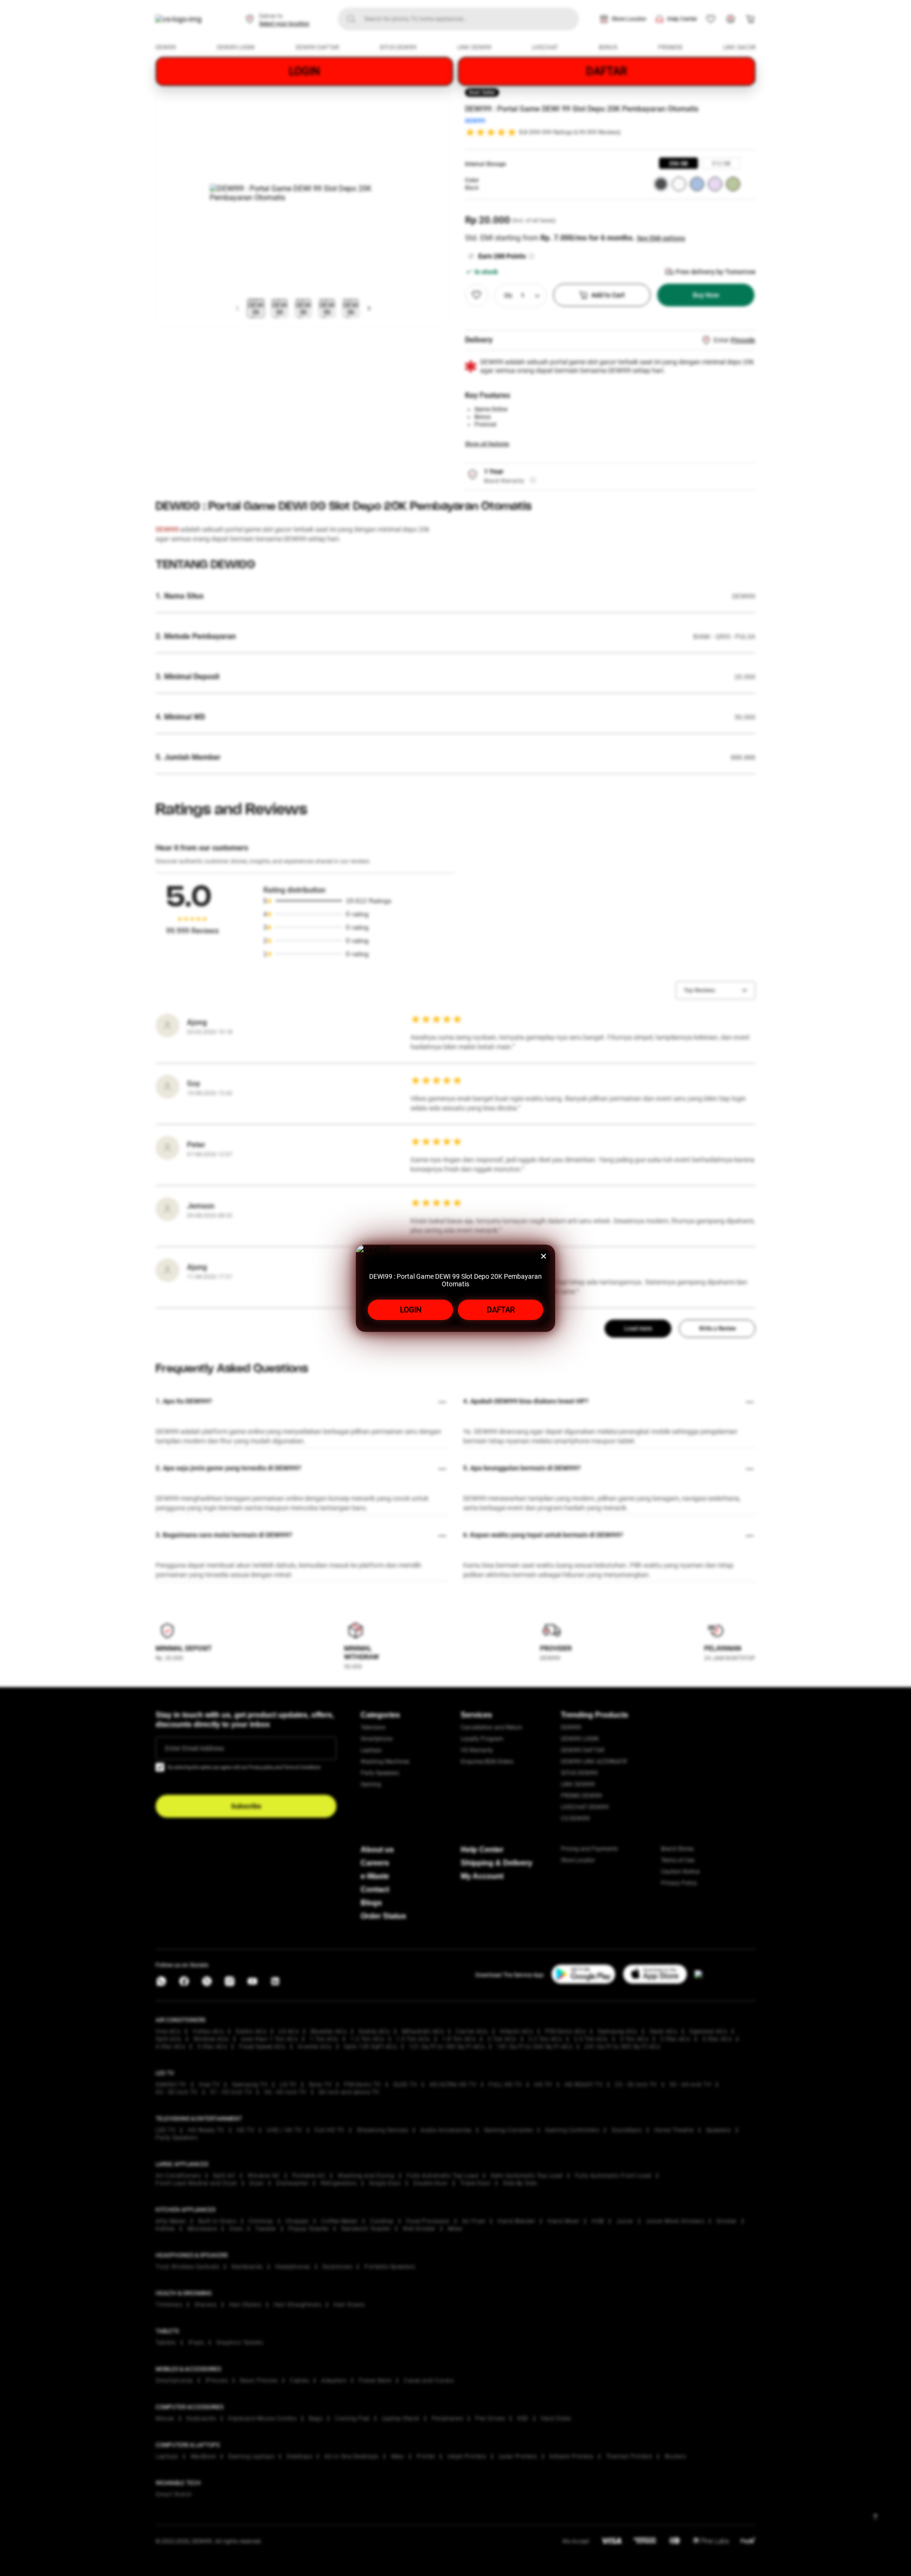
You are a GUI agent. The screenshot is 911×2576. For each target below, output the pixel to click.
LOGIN (411, 1310)
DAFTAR (501, 1310)
